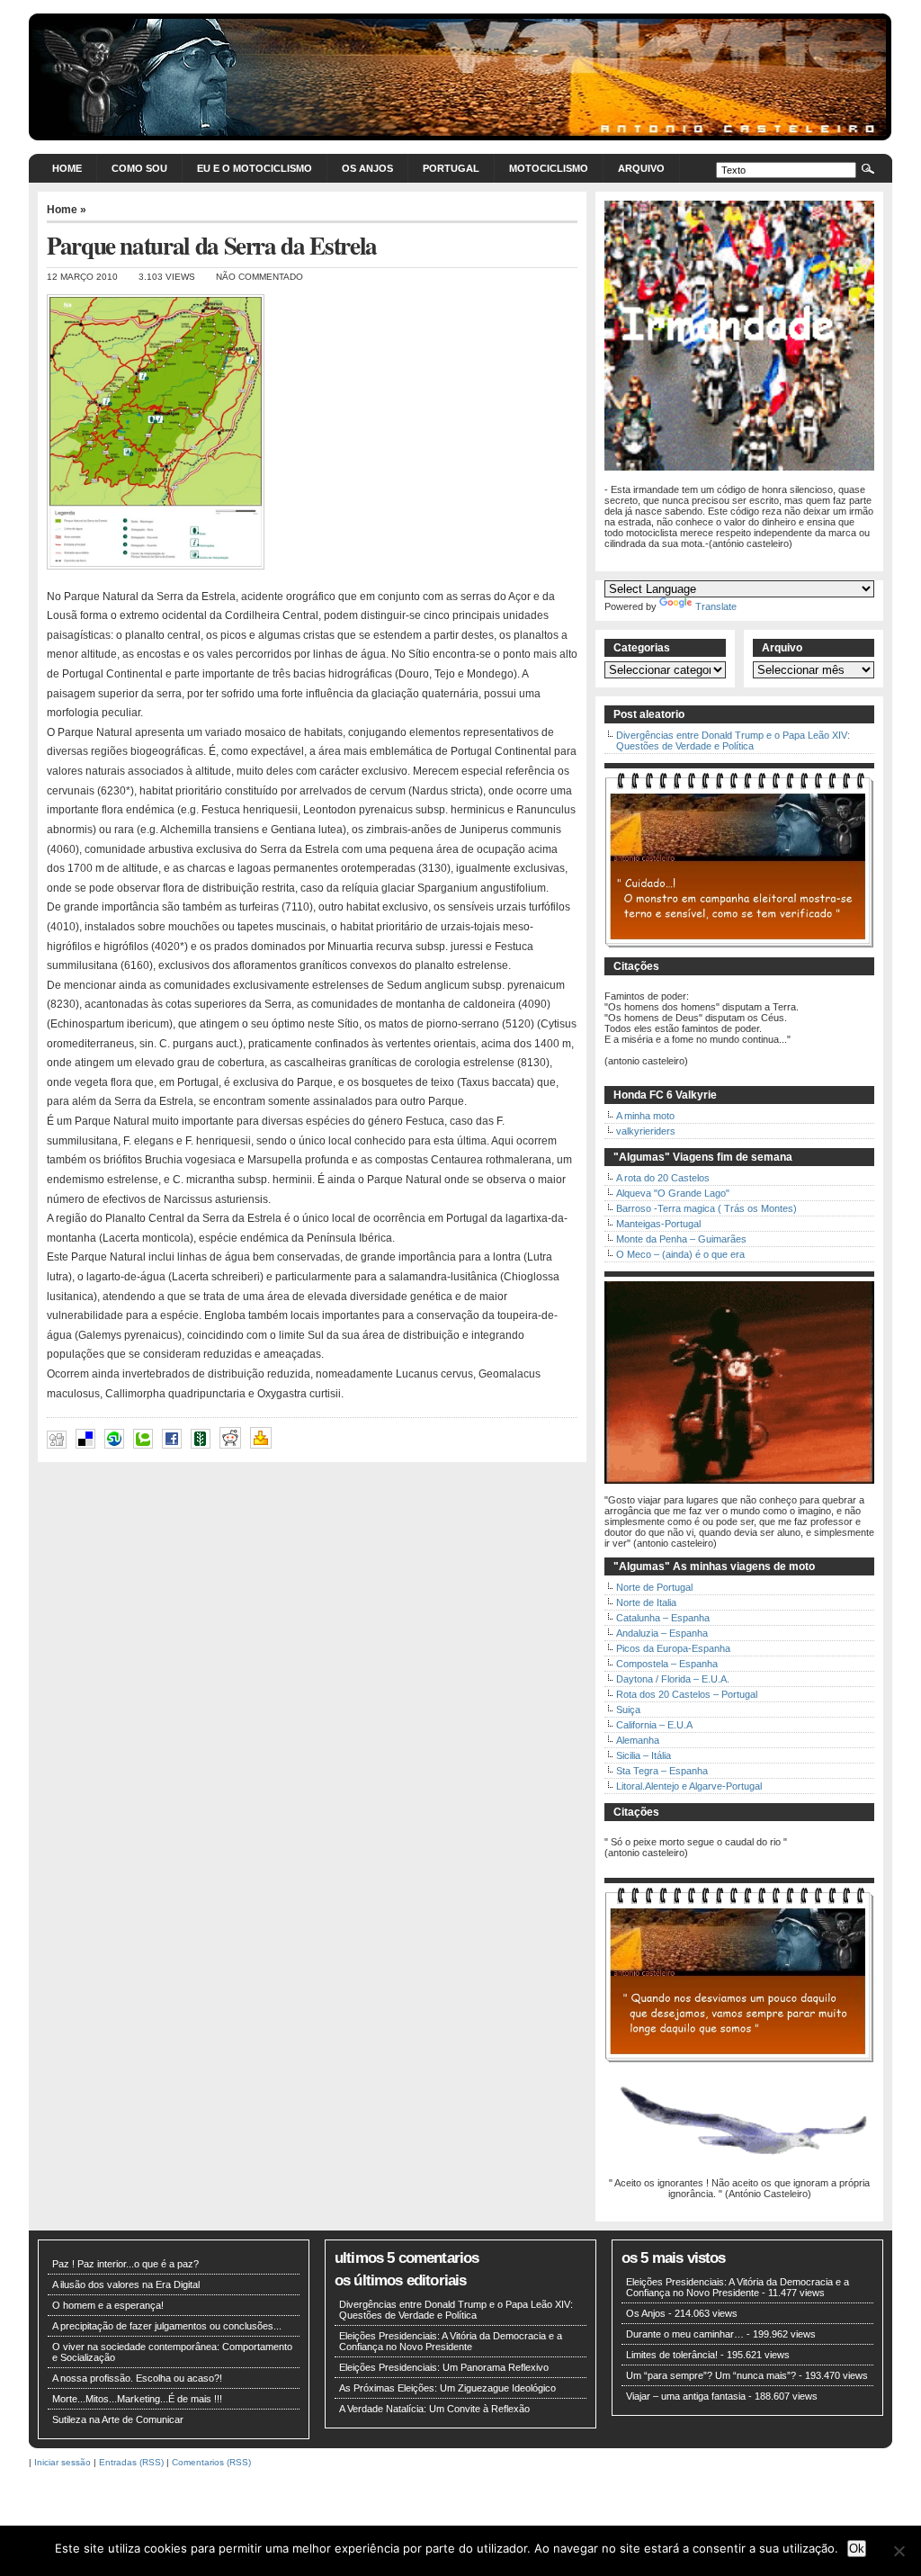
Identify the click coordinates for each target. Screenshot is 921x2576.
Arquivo (641, 168)
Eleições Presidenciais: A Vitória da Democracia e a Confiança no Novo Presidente (451, 2341)
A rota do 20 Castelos (663, 1178)
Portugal (451, 168)
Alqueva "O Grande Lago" (673, 1193)
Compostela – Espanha (667, 1664)
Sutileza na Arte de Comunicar (118, 2419)
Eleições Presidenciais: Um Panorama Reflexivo (444, 2367)
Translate (716, 606)
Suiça (628, 1710)
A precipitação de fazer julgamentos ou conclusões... (167, 2326)
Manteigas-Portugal (658, 1224)
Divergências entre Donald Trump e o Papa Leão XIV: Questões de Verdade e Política (733, 740)
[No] (899, 2551)
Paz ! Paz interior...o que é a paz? (125, 2264)
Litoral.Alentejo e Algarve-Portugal (689, 1786)
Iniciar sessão (63, 2462)
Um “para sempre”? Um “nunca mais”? (711, 2375)
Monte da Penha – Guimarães (681, 1239)
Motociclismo (549, 168)
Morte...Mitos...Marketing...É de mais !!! (137, 2399)
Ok (857, 2549)
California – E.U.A (654, 1725)
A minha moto (645, 1116)
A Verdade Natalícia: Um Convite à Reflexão (434, 2409)
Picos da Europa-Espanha (673, 1648)
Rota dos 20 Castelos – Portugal (687, 1694)
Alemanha (638, 1740)
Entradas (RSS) (131, 2462)
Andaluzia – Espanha (662, 1633)
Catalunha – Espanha (663, 1618)
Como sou (139, 168)
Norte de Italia (646, 1602)
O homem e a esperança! (108, 2305)
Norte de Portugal (654, 1587)
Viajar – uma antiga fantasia (686, 2396)
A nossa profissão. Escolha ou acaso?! (137, 2378)
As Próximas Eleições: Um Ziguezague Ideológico (447, 2388)
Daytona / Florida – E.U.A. (673, 1679)
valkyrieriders (646, 1131)
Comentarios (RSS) (211, 2462)
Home (67, 168)
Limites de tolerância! (672, 2355)
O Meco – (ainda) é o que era (680, 1254)
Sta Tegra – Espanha (662, 1771)
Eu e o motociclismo (255, 168)
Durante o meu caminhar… (685, 2334)
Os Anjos (367, 168)
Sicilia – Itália (644, 1755)
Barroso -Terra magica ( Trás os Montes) (706, 1208)
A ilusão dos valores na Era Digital (126, 2284)
